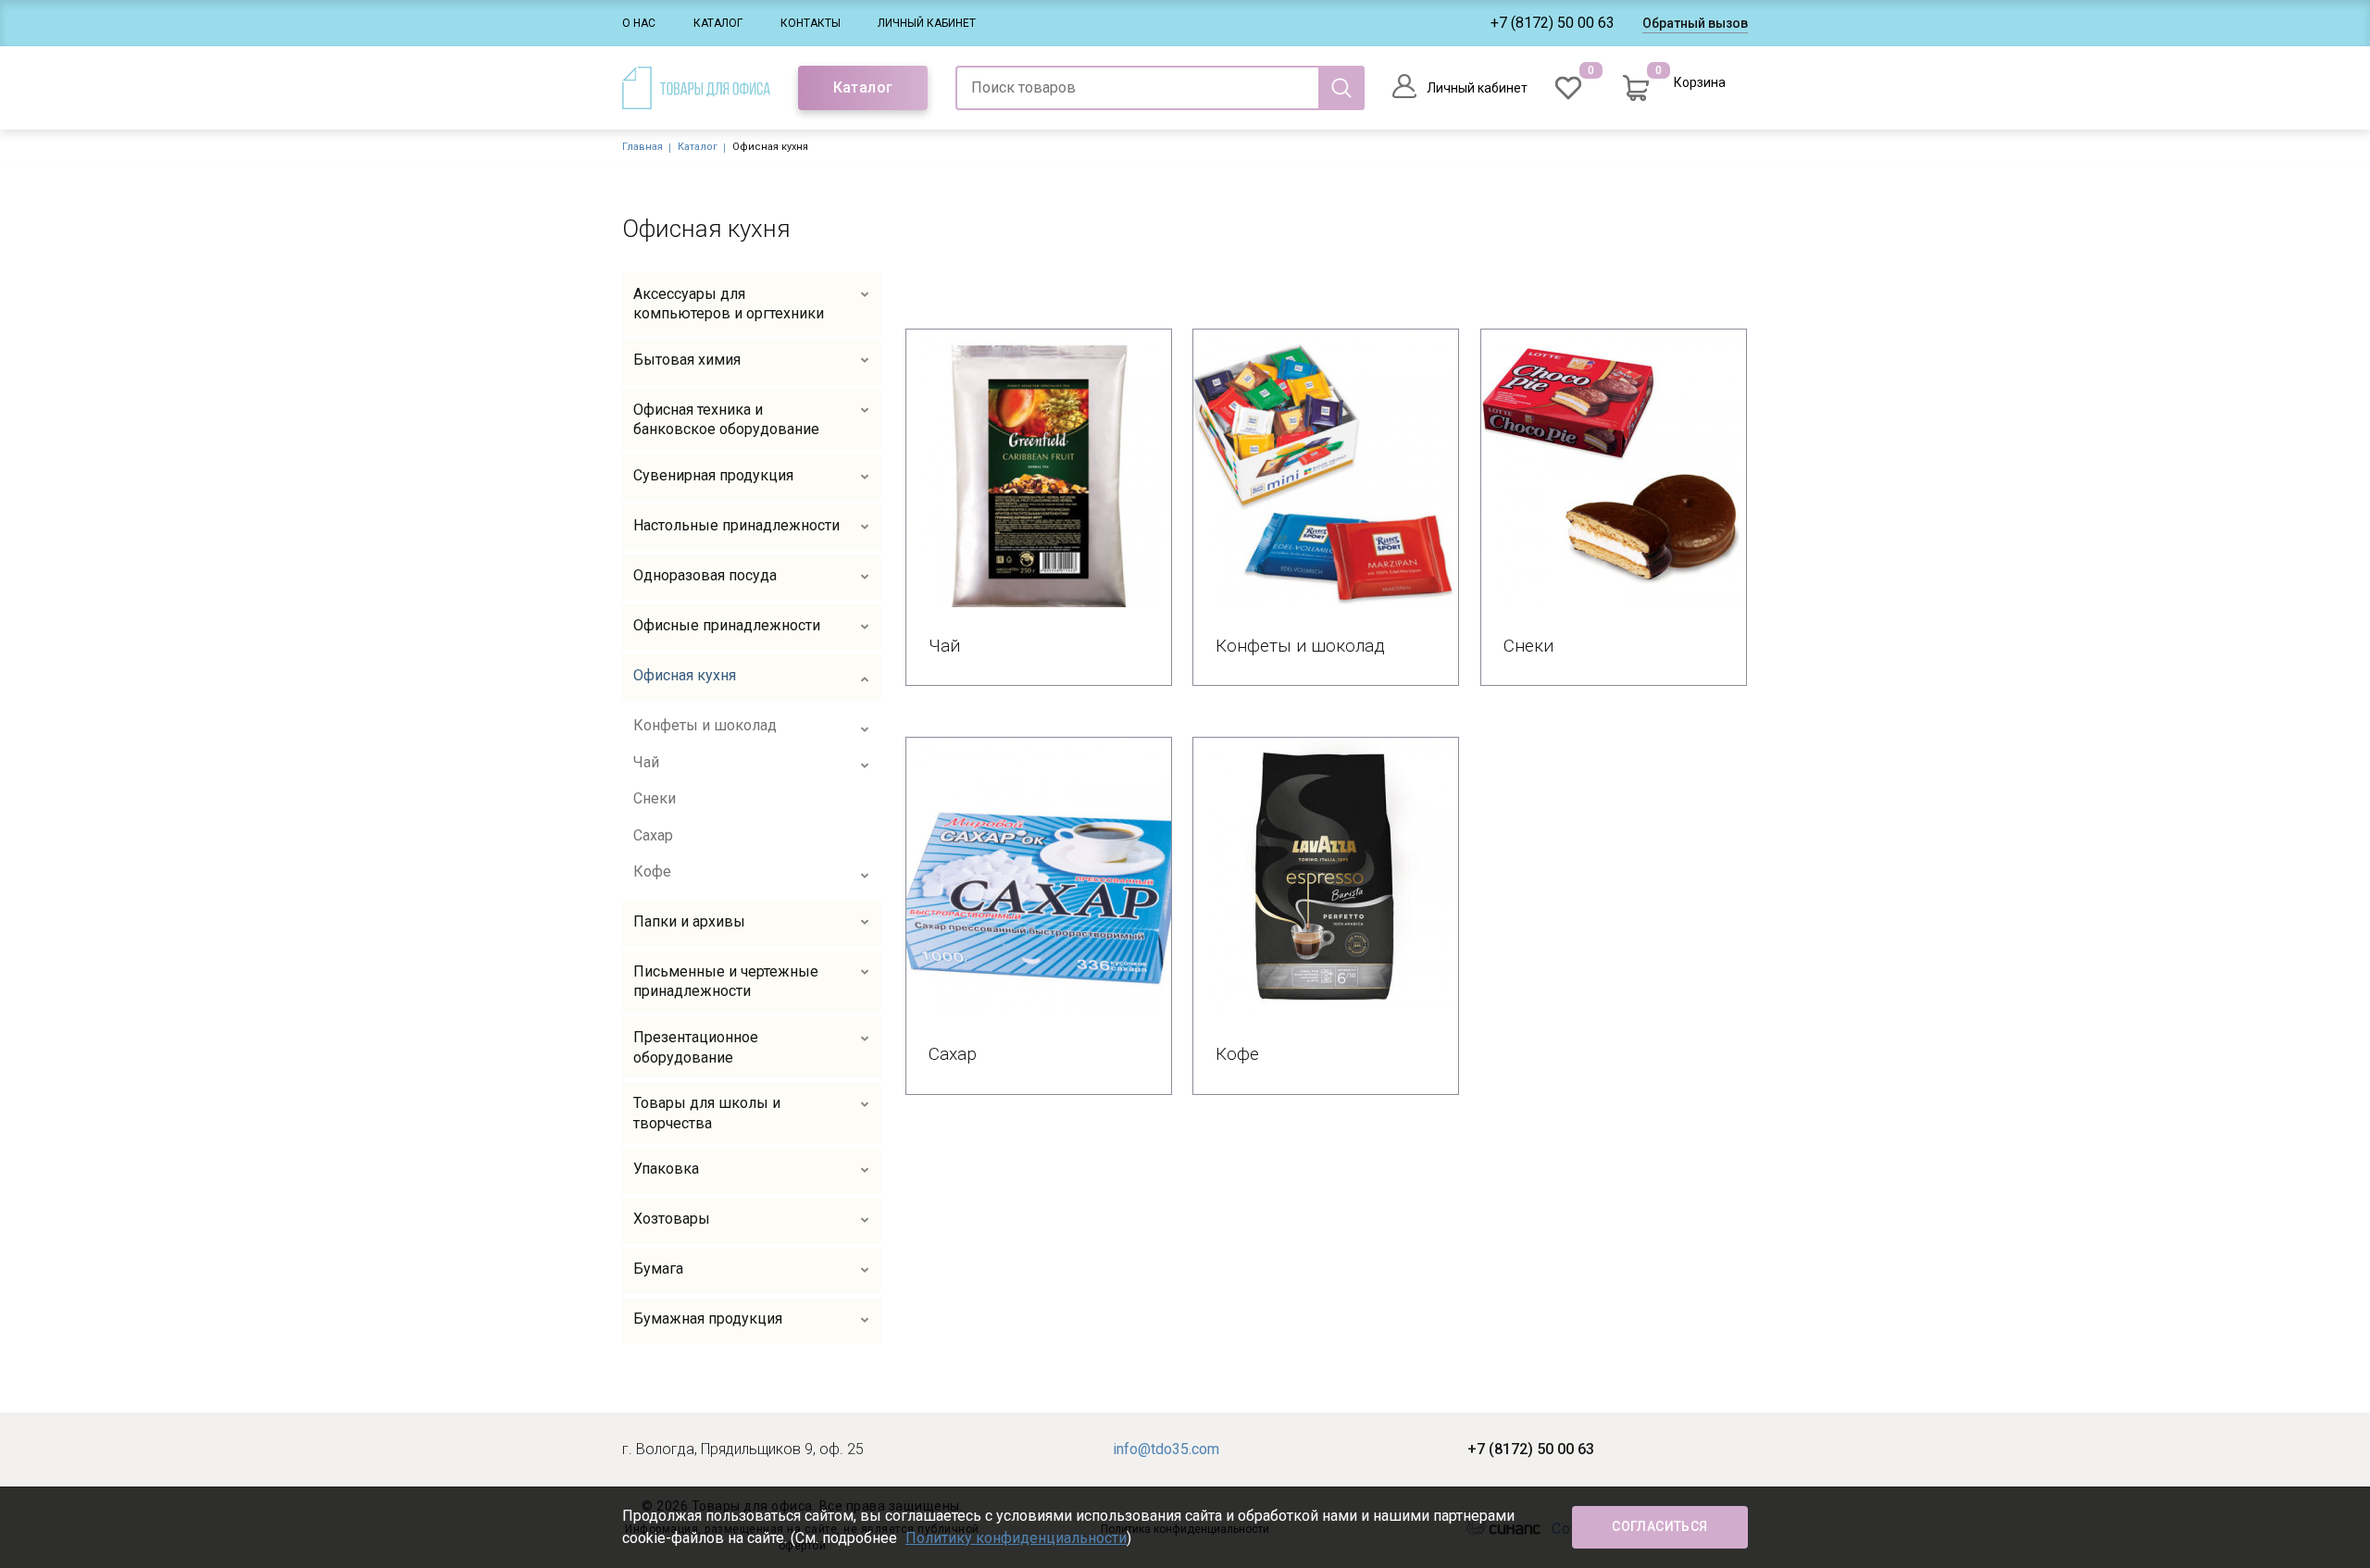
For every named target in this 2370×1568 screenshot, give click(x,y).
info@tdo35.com (1166, 1449)
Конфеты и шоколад (705, 725)
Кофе (652, 871)
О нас (639, 23)
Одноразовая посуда (705, 575)
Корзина (1700, 82)
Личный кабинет (927, 23)
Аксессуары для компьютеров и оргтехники (729, 304)
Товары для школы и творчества (707, 1113)
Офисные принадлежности (727, 625)
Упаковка (666, 1169)
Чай (646, 762)
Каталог (718, 23)
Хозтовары (672, 1219)
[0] (1568, 88)
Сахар (653, 835)
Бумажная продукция (708, 1319)
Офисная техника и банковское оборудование (726, 420)
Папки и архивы (689, 921)
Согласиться (1659, 1526)
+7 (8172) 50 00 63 (1553, 23)
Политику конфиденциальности (1016, 1538)
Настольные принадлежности (736, 525)
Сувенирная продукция (713, 475)
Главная (642, 147)
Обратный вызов (1695, 23)
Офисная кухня (685, 675)
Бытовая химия (687, 360)
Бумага (658, 1269)
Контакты (811, 23)
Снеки (655, 798)
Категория (1039, 467)
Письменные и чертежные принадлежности (726, 982)
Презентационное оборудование (696, 1047)
